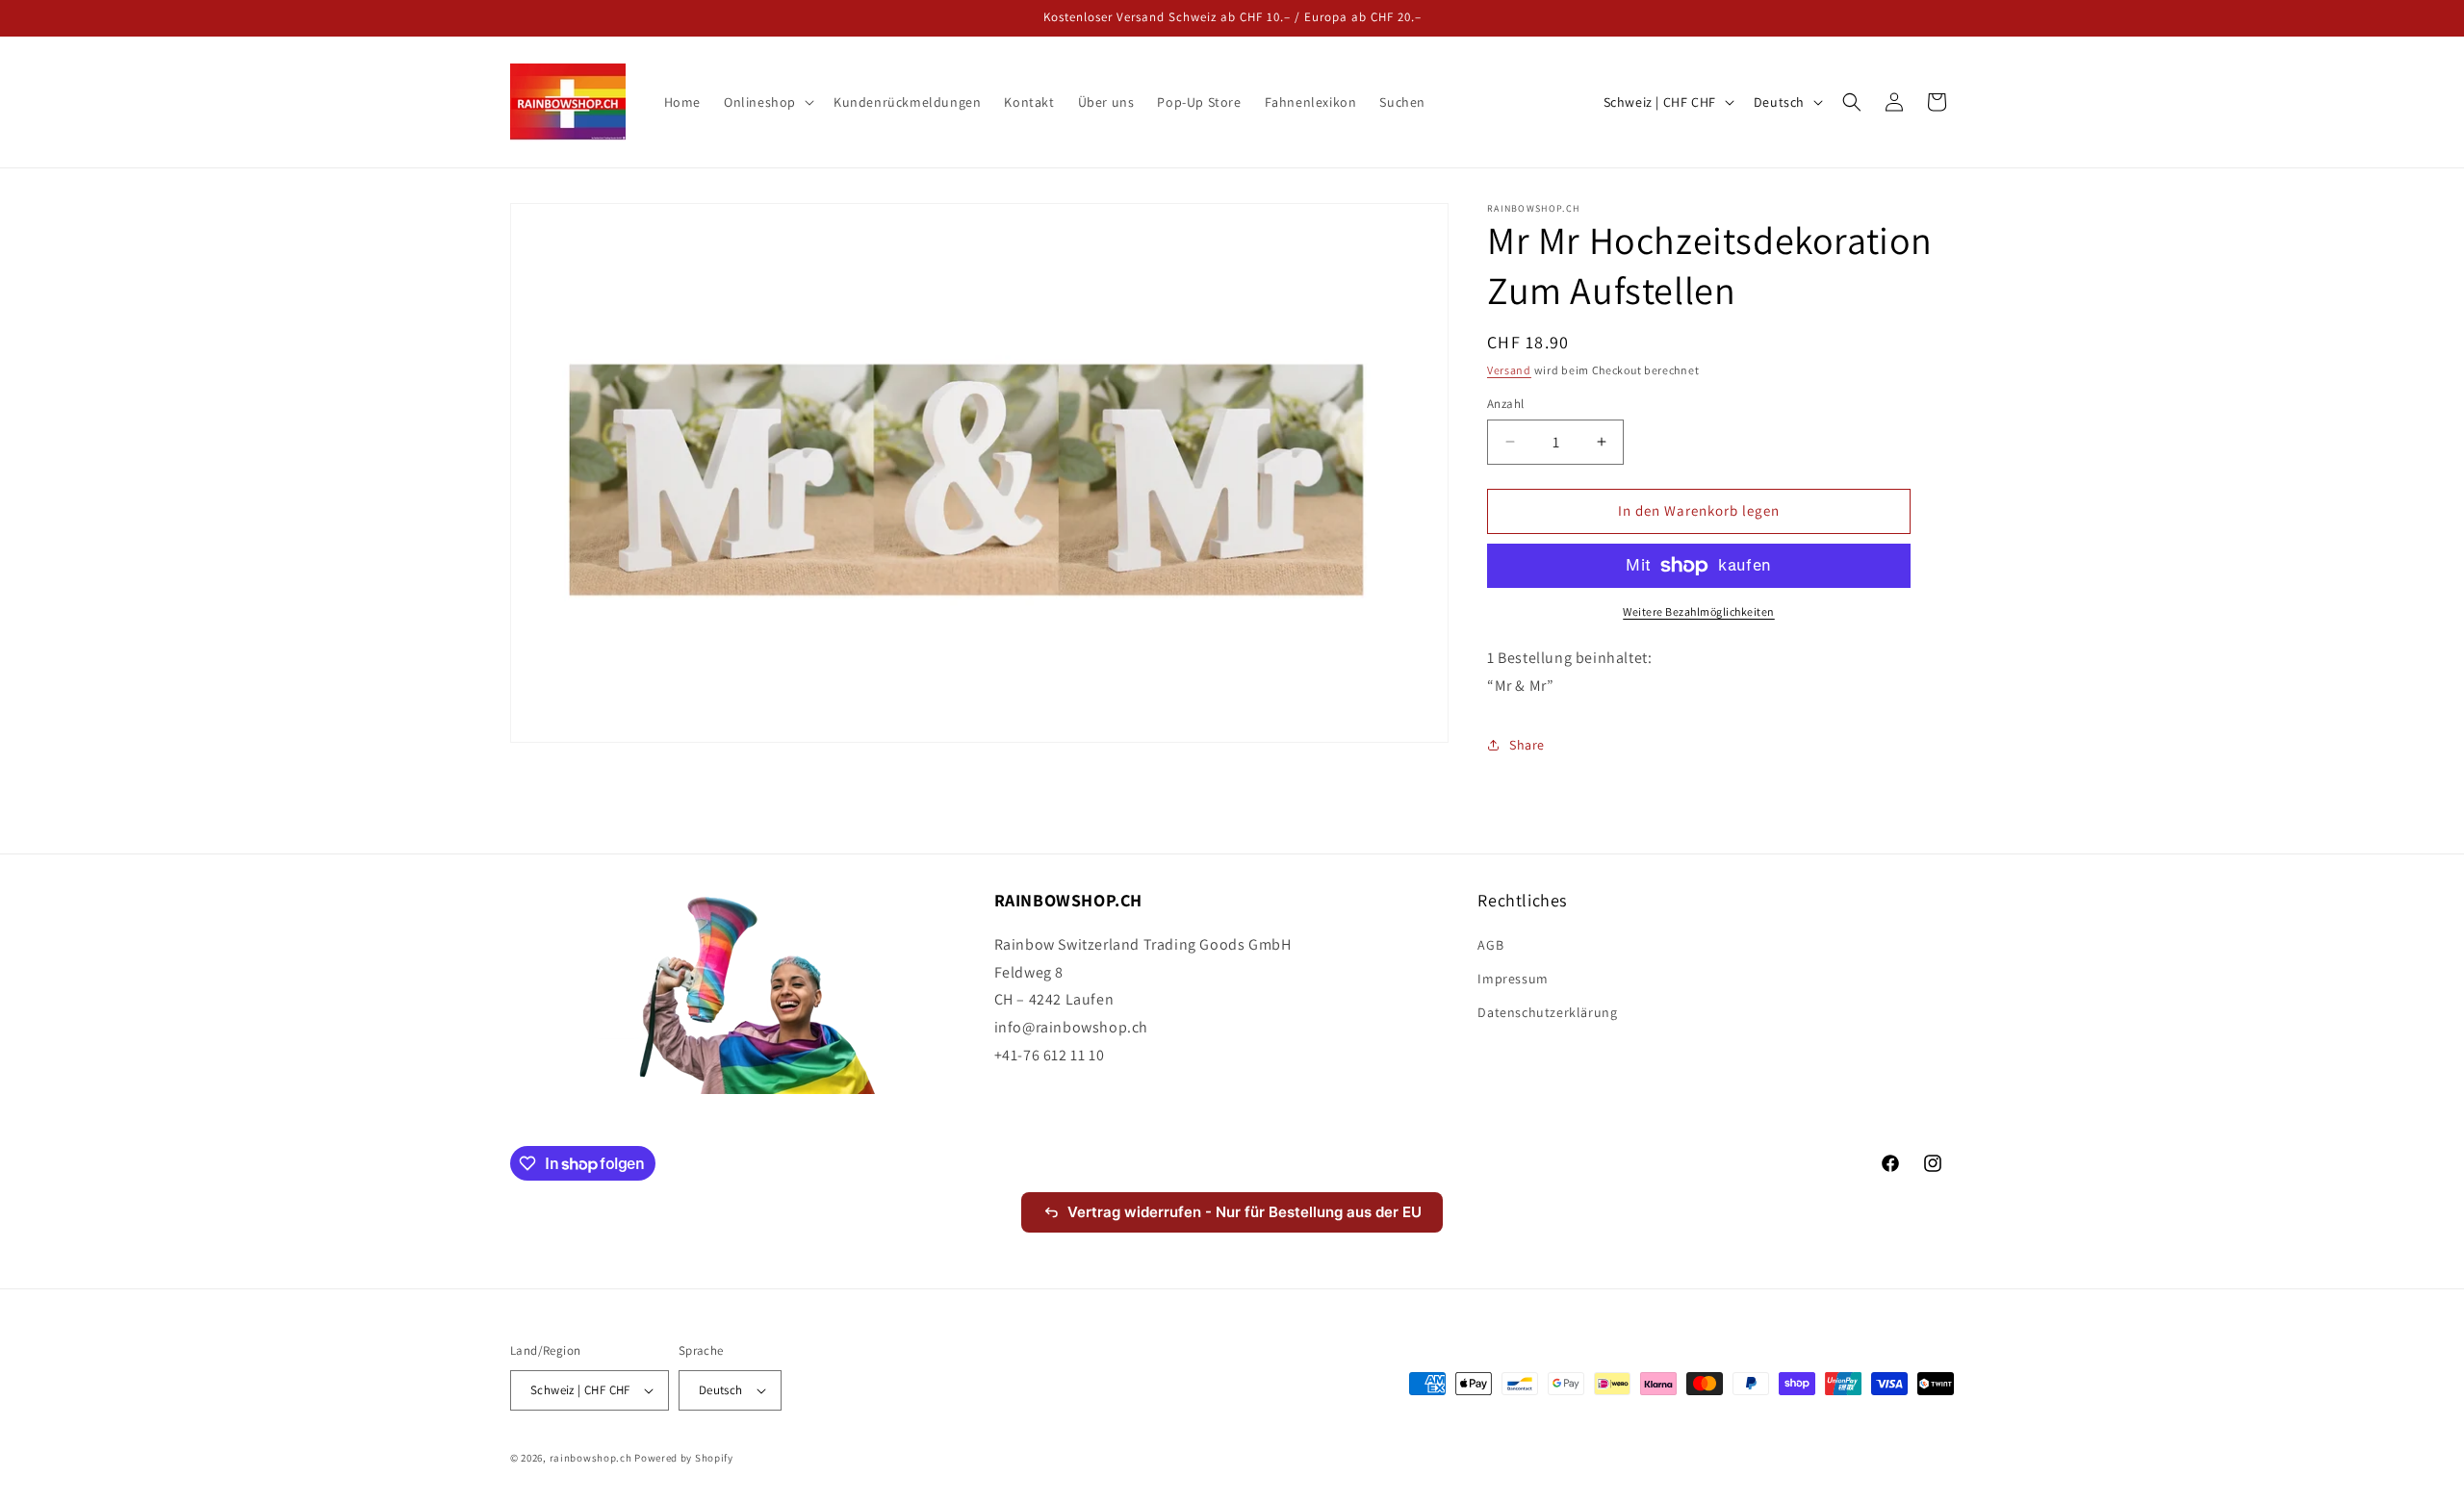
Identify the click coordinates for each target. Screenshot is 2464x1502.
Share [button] (1527, 745)
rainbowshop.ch (591, 1458)
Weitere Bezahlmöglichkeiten (1699, 611)
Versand (1509, 370)
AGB (1490, 945)
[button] (767, 102)
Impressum (1513, 979)
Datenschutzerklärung (1547, 1012)
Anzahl (1505, 404)
